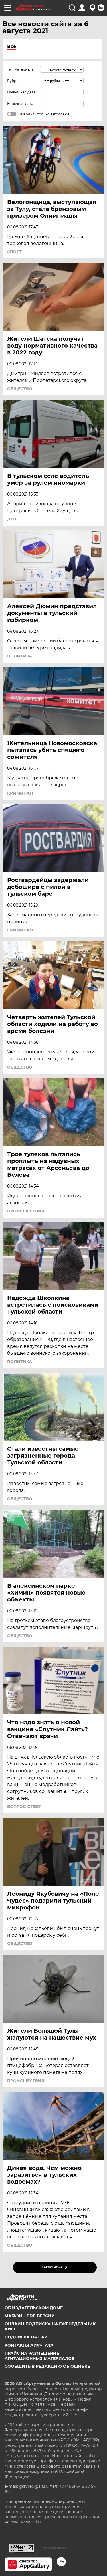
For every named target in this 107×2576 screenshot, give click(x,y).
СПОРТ (15, 252)
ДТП (12, 519)
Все (12, 46)
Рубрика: (15, 81)
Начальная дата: (22, 92)
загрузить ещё (55, 2267)
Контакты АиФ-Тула (29, 2345)
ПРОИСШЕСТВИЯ (26, 1211)
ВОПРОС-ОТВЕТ (24, 1807)
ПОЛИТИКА (20, 656)
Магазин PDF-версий (30, 2316)
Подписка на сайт (27, 2337)
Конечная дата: (21, 104)
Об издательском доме (34, 2308)
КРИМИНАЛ (20, 793)
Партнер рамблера (54, 2548)
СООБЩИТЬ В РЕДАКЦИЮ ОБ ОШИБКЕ (47, 2366)
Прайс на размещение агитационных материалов (40, 2356)
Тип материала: (21, 69)
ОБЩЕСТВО (20, 389)
